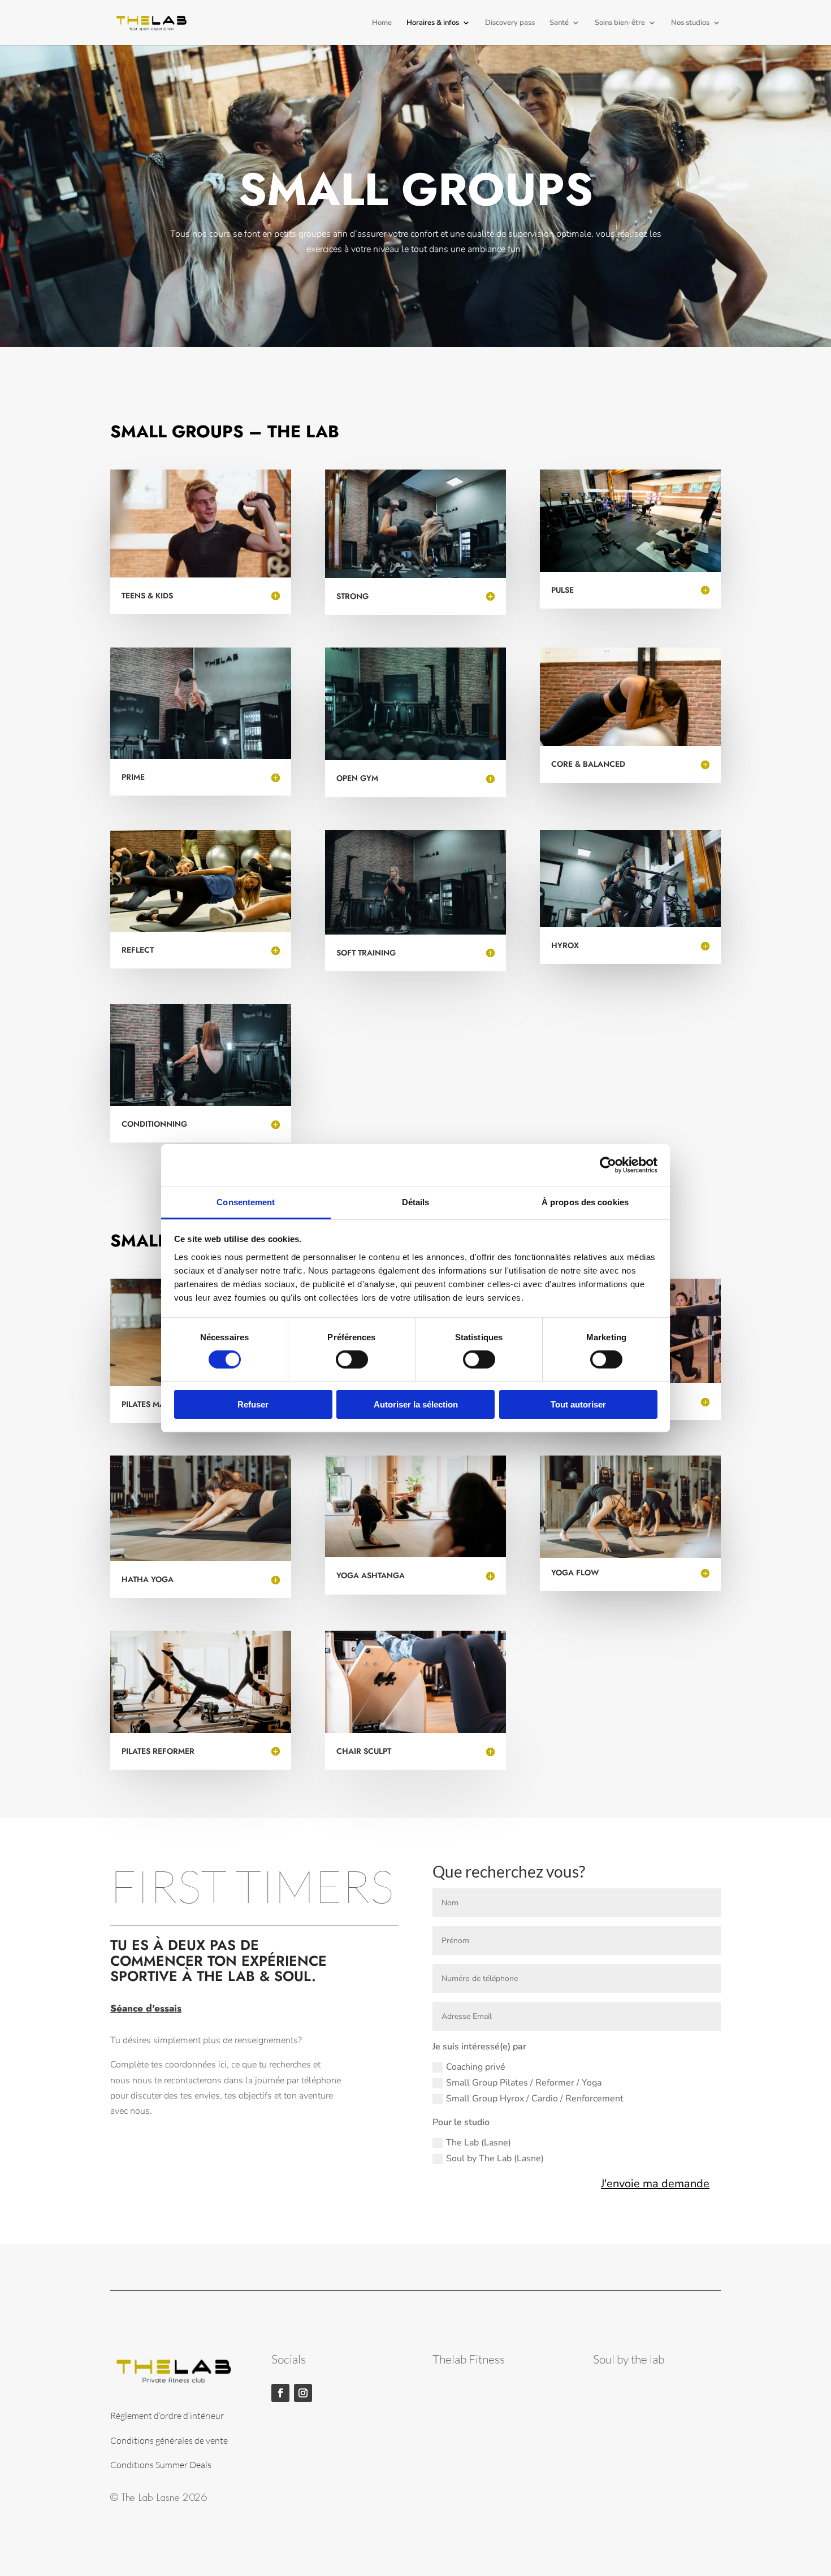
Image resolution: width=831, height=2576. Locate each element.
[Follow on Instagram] (303, 2393)
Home (382, 23)
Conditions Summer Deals (161, 2465)
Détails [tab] (416, 1202)
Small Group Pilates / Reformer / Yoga (524, 2083)
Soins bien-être (620, 23)
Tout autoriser (578, 1404)
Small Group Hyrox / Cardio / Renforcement (535, 2099)
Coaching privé (476, 2067)
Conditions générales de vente (169, 2440)
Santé (559, 23)
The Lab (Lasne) (479, 2143)
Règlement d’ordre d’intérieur (167, 2416)
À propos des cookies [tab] (585, 1202)
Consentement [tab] (246, 1202)
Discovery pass (510, 23)
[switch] (352, 1359)
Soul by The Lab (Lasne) (495, 2158)
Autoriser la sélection (416, 1404)
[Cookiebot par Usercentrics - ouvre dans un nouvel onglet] (608, 1165)
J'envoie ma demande (655, 2184)
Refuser (253, 1404)
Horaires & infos (433, 23)
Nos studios (690, 23)
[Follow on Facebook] (280, 2393)
